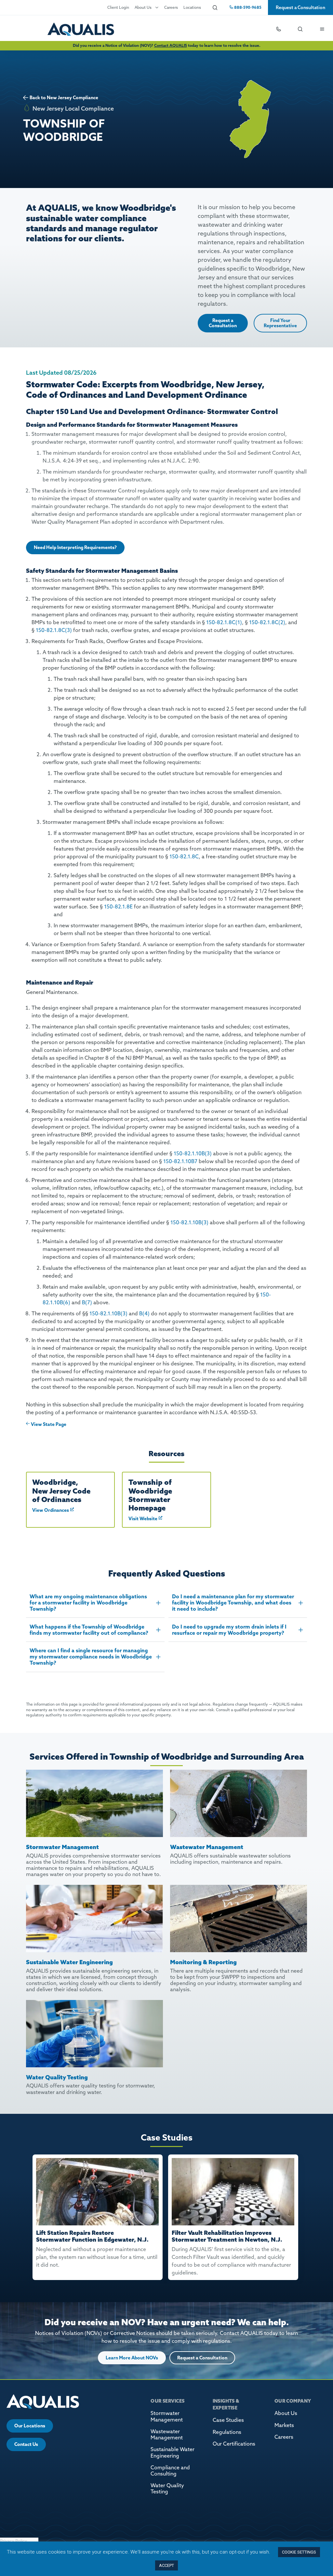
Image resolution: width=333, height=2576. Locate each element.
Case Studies (228, 2420)
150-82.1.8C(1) (224, 622)
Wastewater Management (167, 2434)
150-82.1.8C (184, 856)
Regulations (227, 2432)
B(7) (87, 1302)
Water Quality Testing (167, 2488)
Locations (192, 7)
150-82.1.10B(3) (193, 1153)
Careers (171, 7)
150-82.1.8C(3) (54, 630)
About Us (143, 7)
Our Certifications (234, 2444)
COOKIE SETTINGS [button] (299, 2552)
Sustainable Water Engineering (173, 2452)
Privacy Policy (13, 2541)
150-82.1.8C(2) (267, 622)
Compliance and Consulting (170, 2470)
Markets (284, 2425)
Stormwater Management (167, 2416)
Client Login (118, 7)
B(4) (144, 1313)
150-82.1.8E (118, 906)
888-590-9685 (247, 7)
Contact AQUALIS (171, 45)
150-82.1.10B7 (180, 1161)
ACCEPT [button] (166, 2565)
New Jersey (59, 98)
